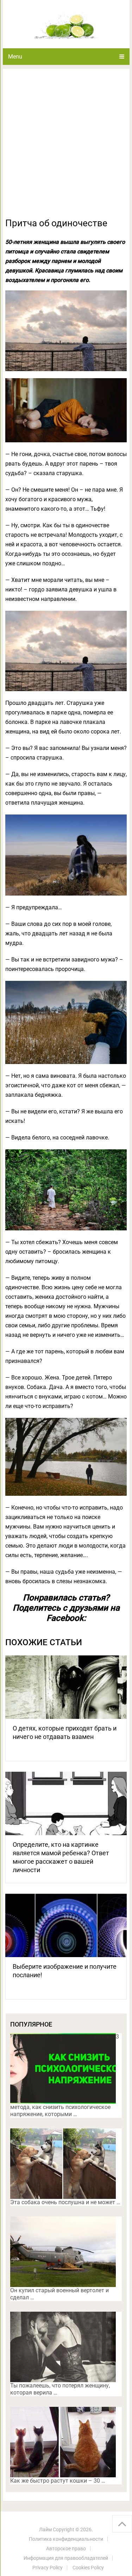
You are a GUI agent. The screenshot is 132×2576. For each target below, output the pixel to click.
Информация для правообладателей (66, 2558)
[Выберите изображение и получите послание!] (66, 1925)
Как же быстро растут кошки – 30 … (58, 2481)
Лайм (45, 2529)
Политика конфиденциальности (66, 2539)
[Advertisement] (66, 147)
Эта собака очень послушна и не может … (65, 2202)
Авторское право (66, 2549)
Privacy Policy (48, 2568)
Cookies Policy (88, 2568)
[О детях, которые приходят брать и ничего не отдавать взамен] (66, 1687)
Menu (15, 57)
